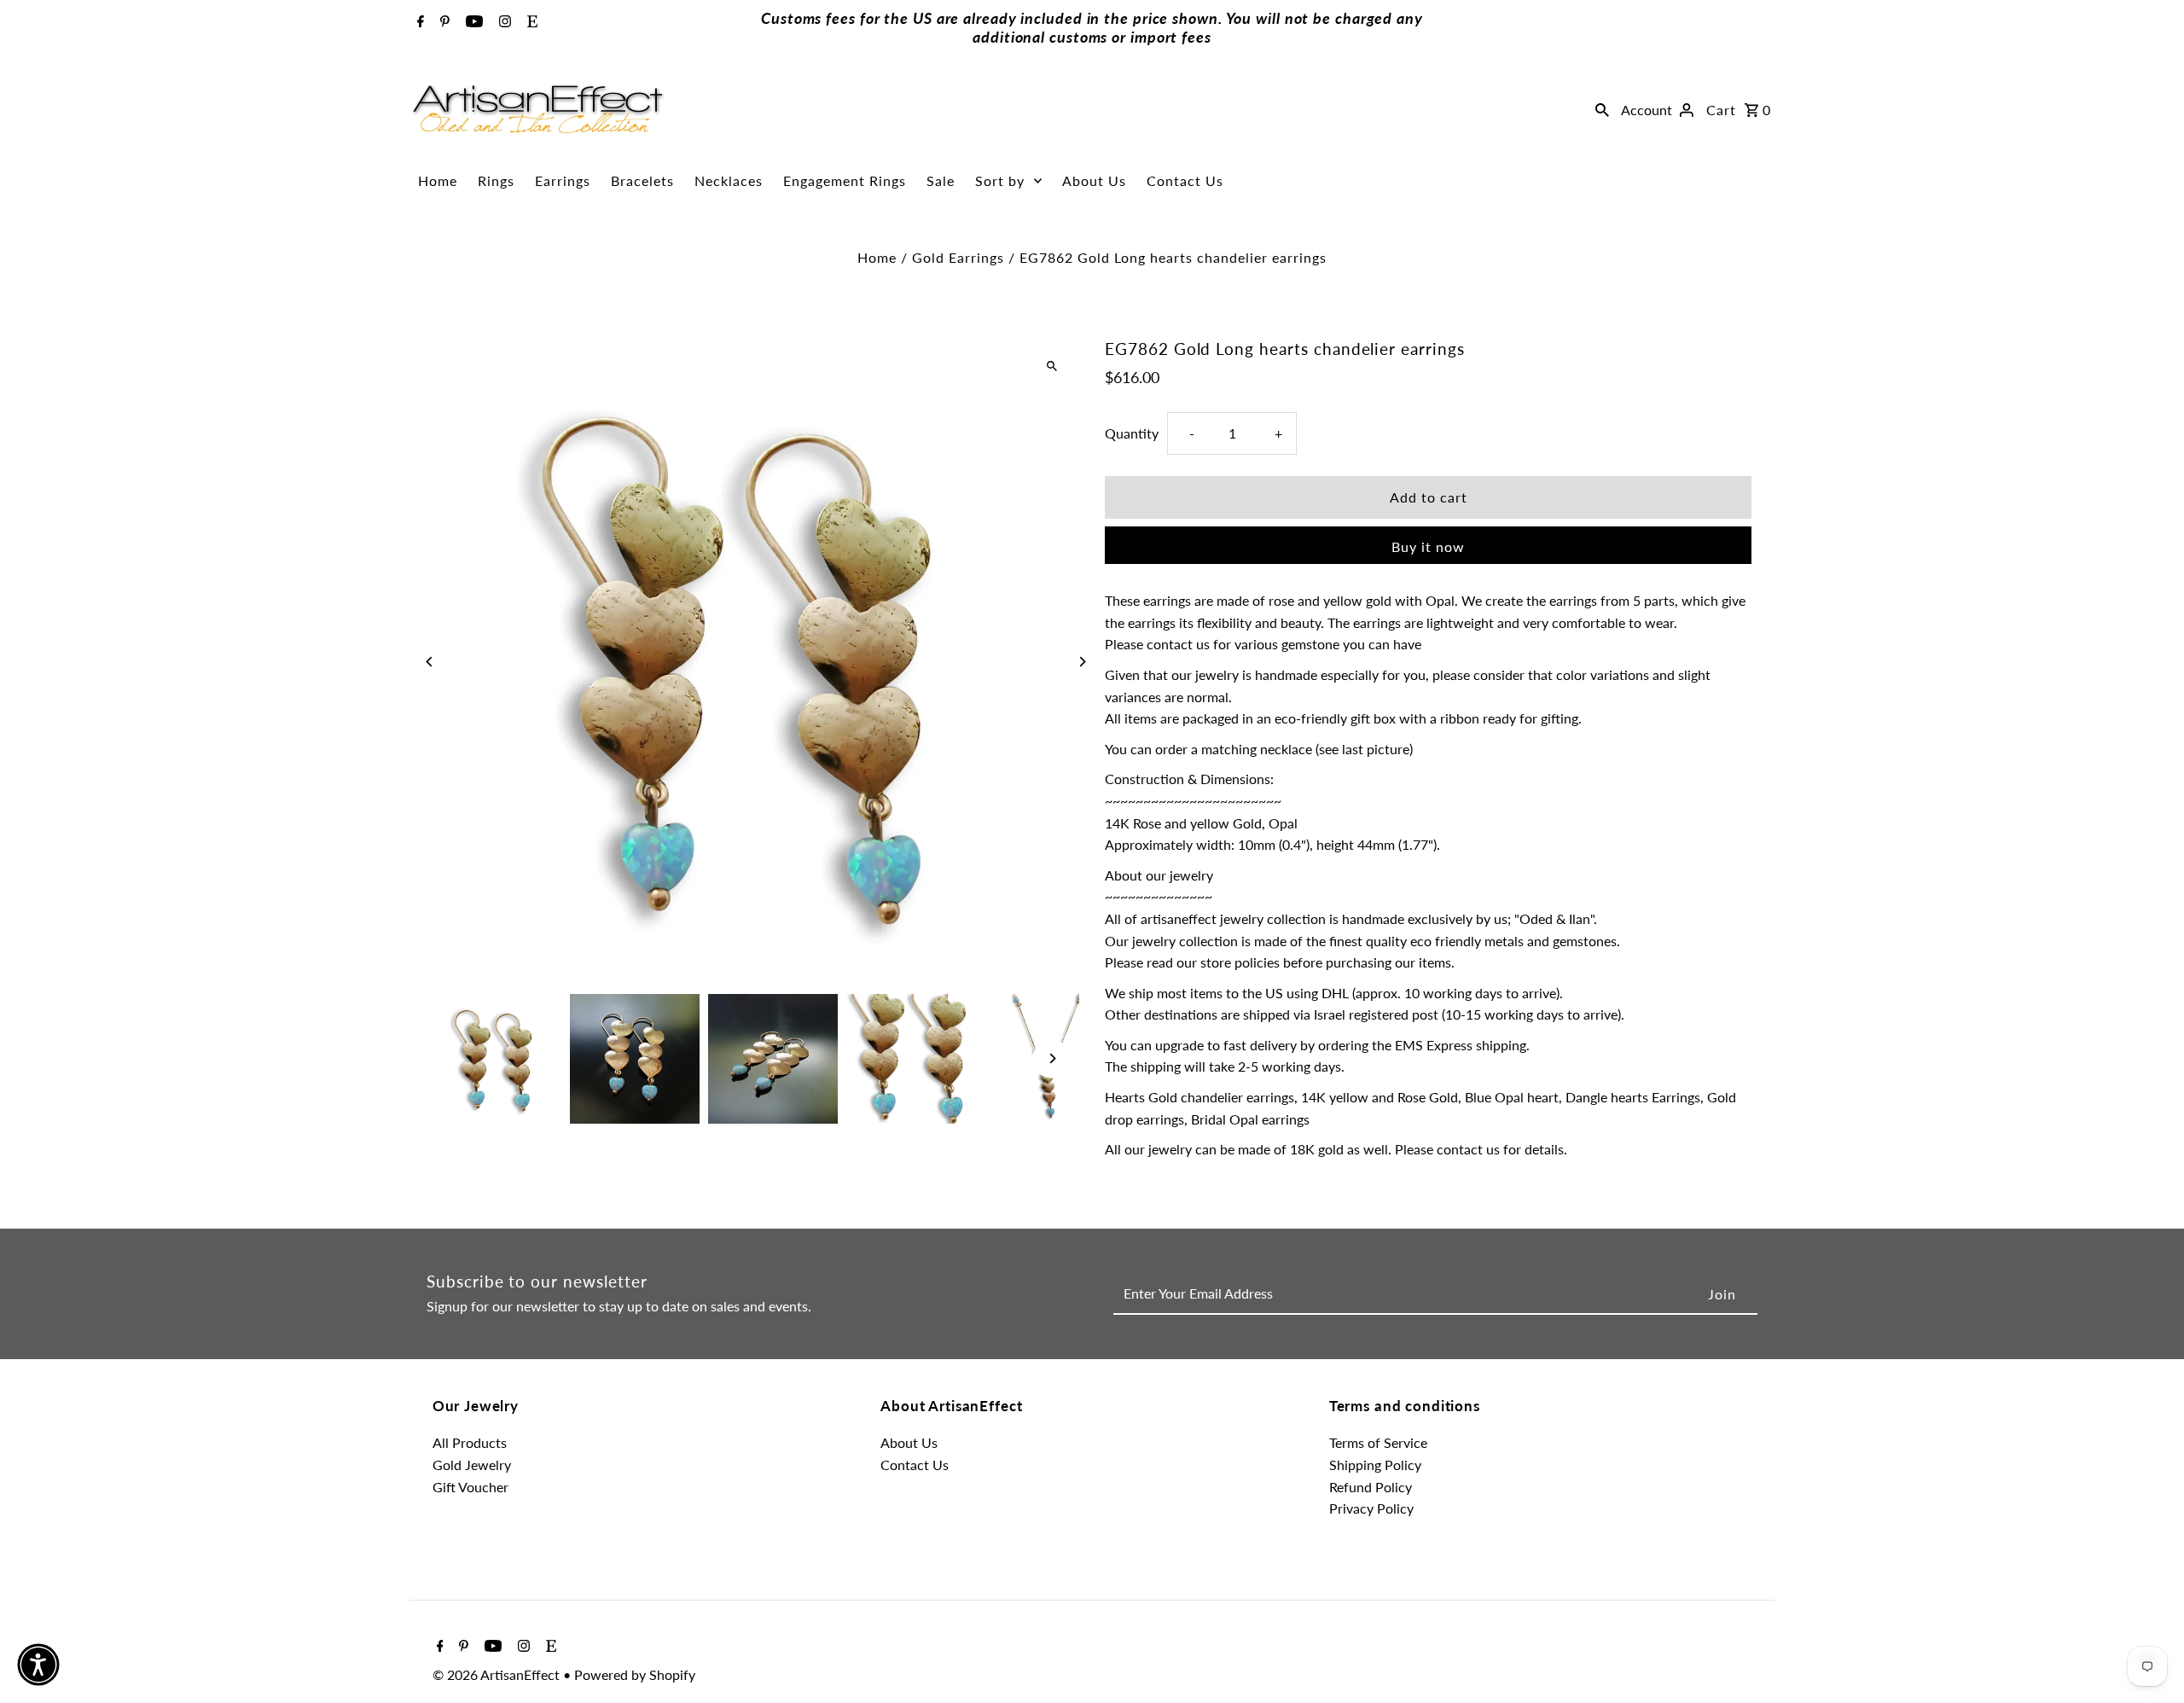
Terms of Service (1378, 1442)
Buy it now (1428, 546)
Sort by (1000, 180)
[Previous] (430, 662)
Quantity (1132, 432)
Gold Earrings (958, 257)
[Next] (1081, 662)
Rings (496, 180)
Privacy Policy (1371, 1508)
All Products (470, 1442)
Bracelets (642, 180)
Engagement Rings (845, 180)
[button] (38, 1665)
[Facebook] (418, 22)
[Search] (1602, 109)
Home (438, 180)
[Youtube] (472, 22)
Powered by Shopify (635, 1674)
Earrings (563, 180)
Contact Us (1185, 180)
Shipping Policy (1375, 1465)
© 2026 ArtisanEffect (498, 1674)
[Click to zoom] (1051, 366)
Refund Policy (1371, 1487)
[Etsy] (530, 22)
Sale (941, 180)
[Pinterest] (443, 22)
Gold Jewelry (472, 1465)
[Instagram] (503, 22)
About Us (1094, 180)
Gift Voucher (470, 1487)
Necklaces (729, 180)
